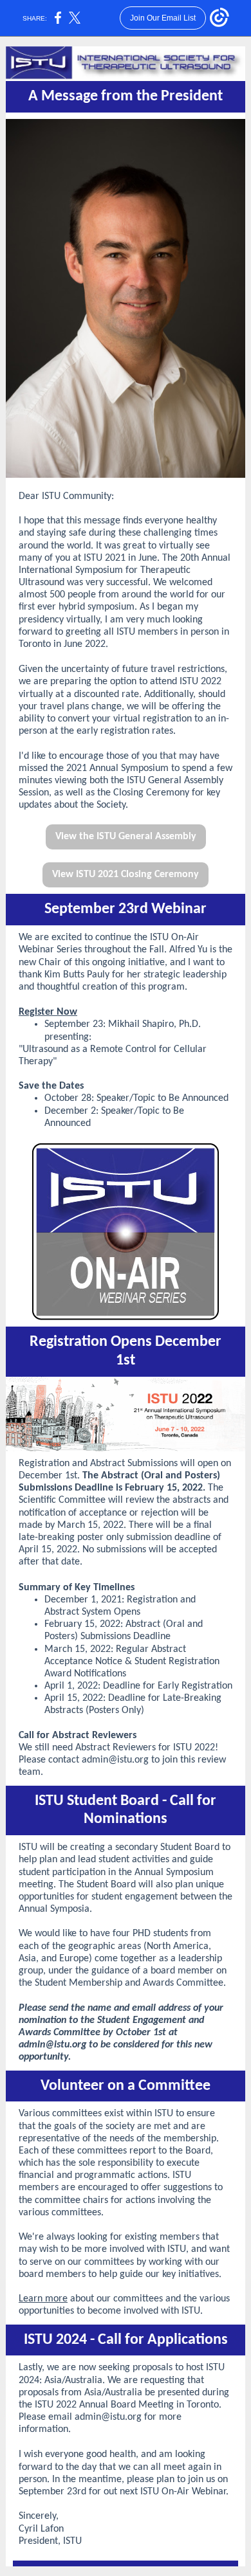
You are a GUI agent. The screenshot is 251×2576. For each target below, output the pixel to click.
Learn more (43, 2299)
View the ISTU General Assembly (126, 837)
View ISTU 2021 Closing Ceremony (126, 875)
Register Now (48, 1012)
